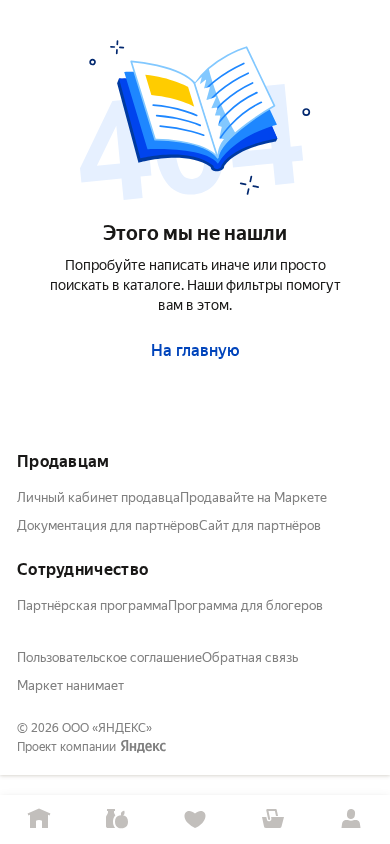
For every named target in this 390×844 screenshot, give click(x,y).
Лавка (117, 819)
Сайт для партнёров (260, 525)
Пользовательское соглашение (109, 657)
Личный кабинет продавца (98, 497)
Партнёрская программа (92, 605)
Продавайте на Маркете (253, 497)
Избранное (195, 819)
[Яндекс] (143, 747)
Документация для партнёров (108, 525)
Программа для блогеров (245, 605)
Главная (39, 819)
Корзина (273, 819)
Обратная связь (250, 657)
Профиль (351, 819)
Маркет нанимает (70, 685)
